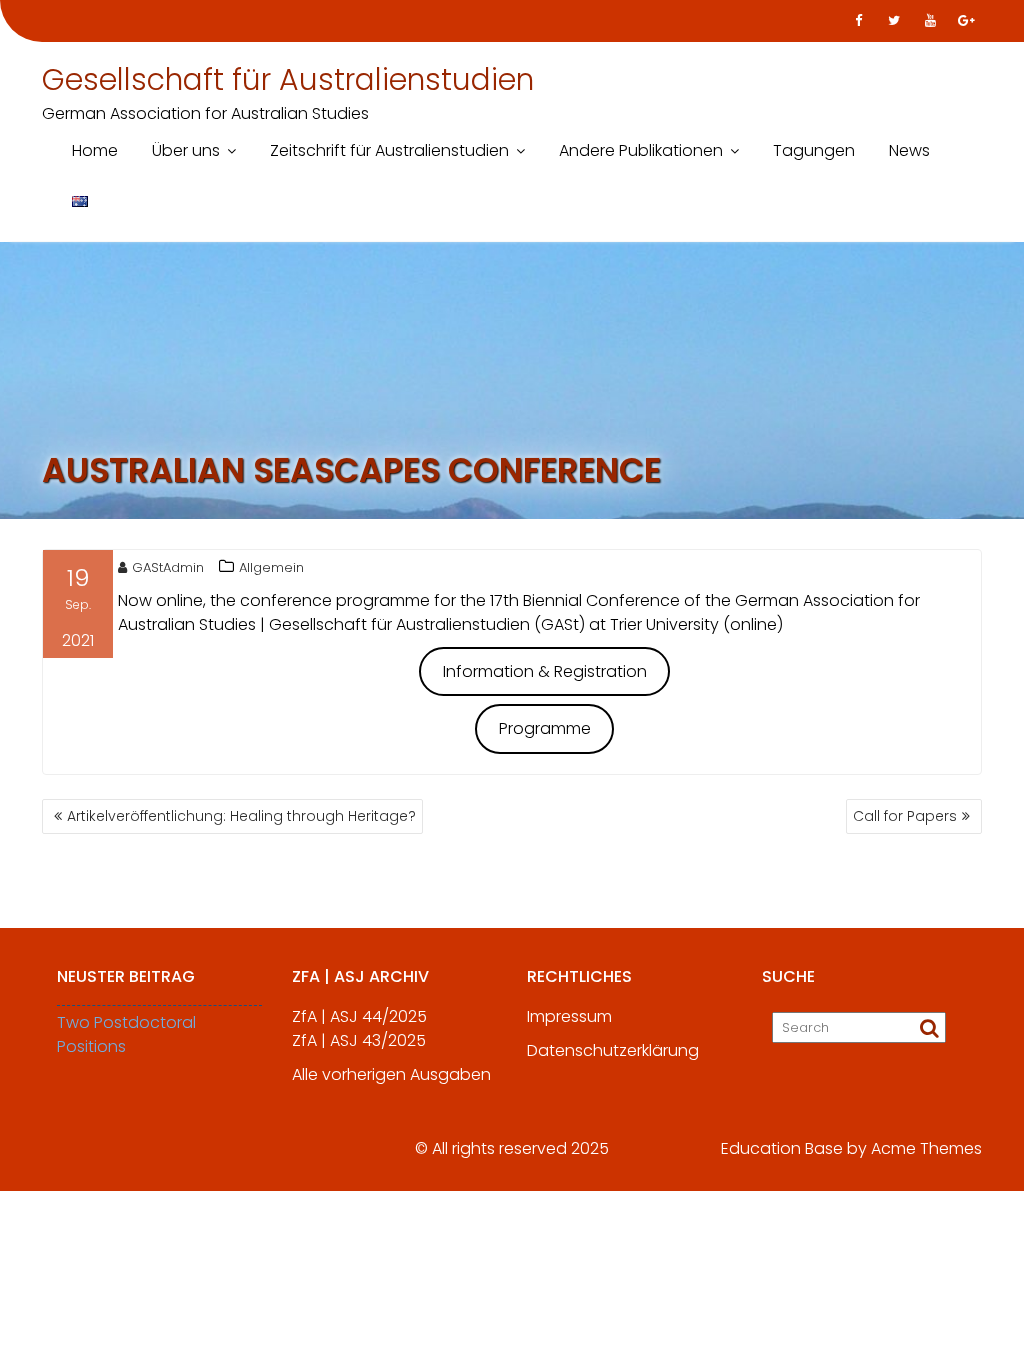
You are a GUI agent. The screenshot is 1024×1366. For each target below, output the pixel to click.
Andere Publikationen (641, 150)
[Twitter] (894, 21)
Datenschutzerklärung (613, 1050)
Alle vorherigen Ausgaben (391, 1074)
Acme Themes (926, 1148)
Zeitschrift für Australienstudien (389, 150)
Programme (545, 728)
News (909, 150)
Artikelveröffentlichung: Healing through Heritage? (241, 816)
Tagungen (814, 150)
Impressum (569, 1016)
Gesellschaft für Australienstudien (288, 79)
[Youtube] (930, 21)
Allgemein (271, 567)
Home (95, 150)
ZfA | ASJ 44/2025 (359, 1016)
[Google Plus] (966, 21)
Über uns (186, 150)
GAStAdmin (168, 567)
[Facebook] (858, 21)
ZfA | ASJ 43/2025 (359, 1040)
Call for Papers (905, 816)
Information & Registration (545, 671)
